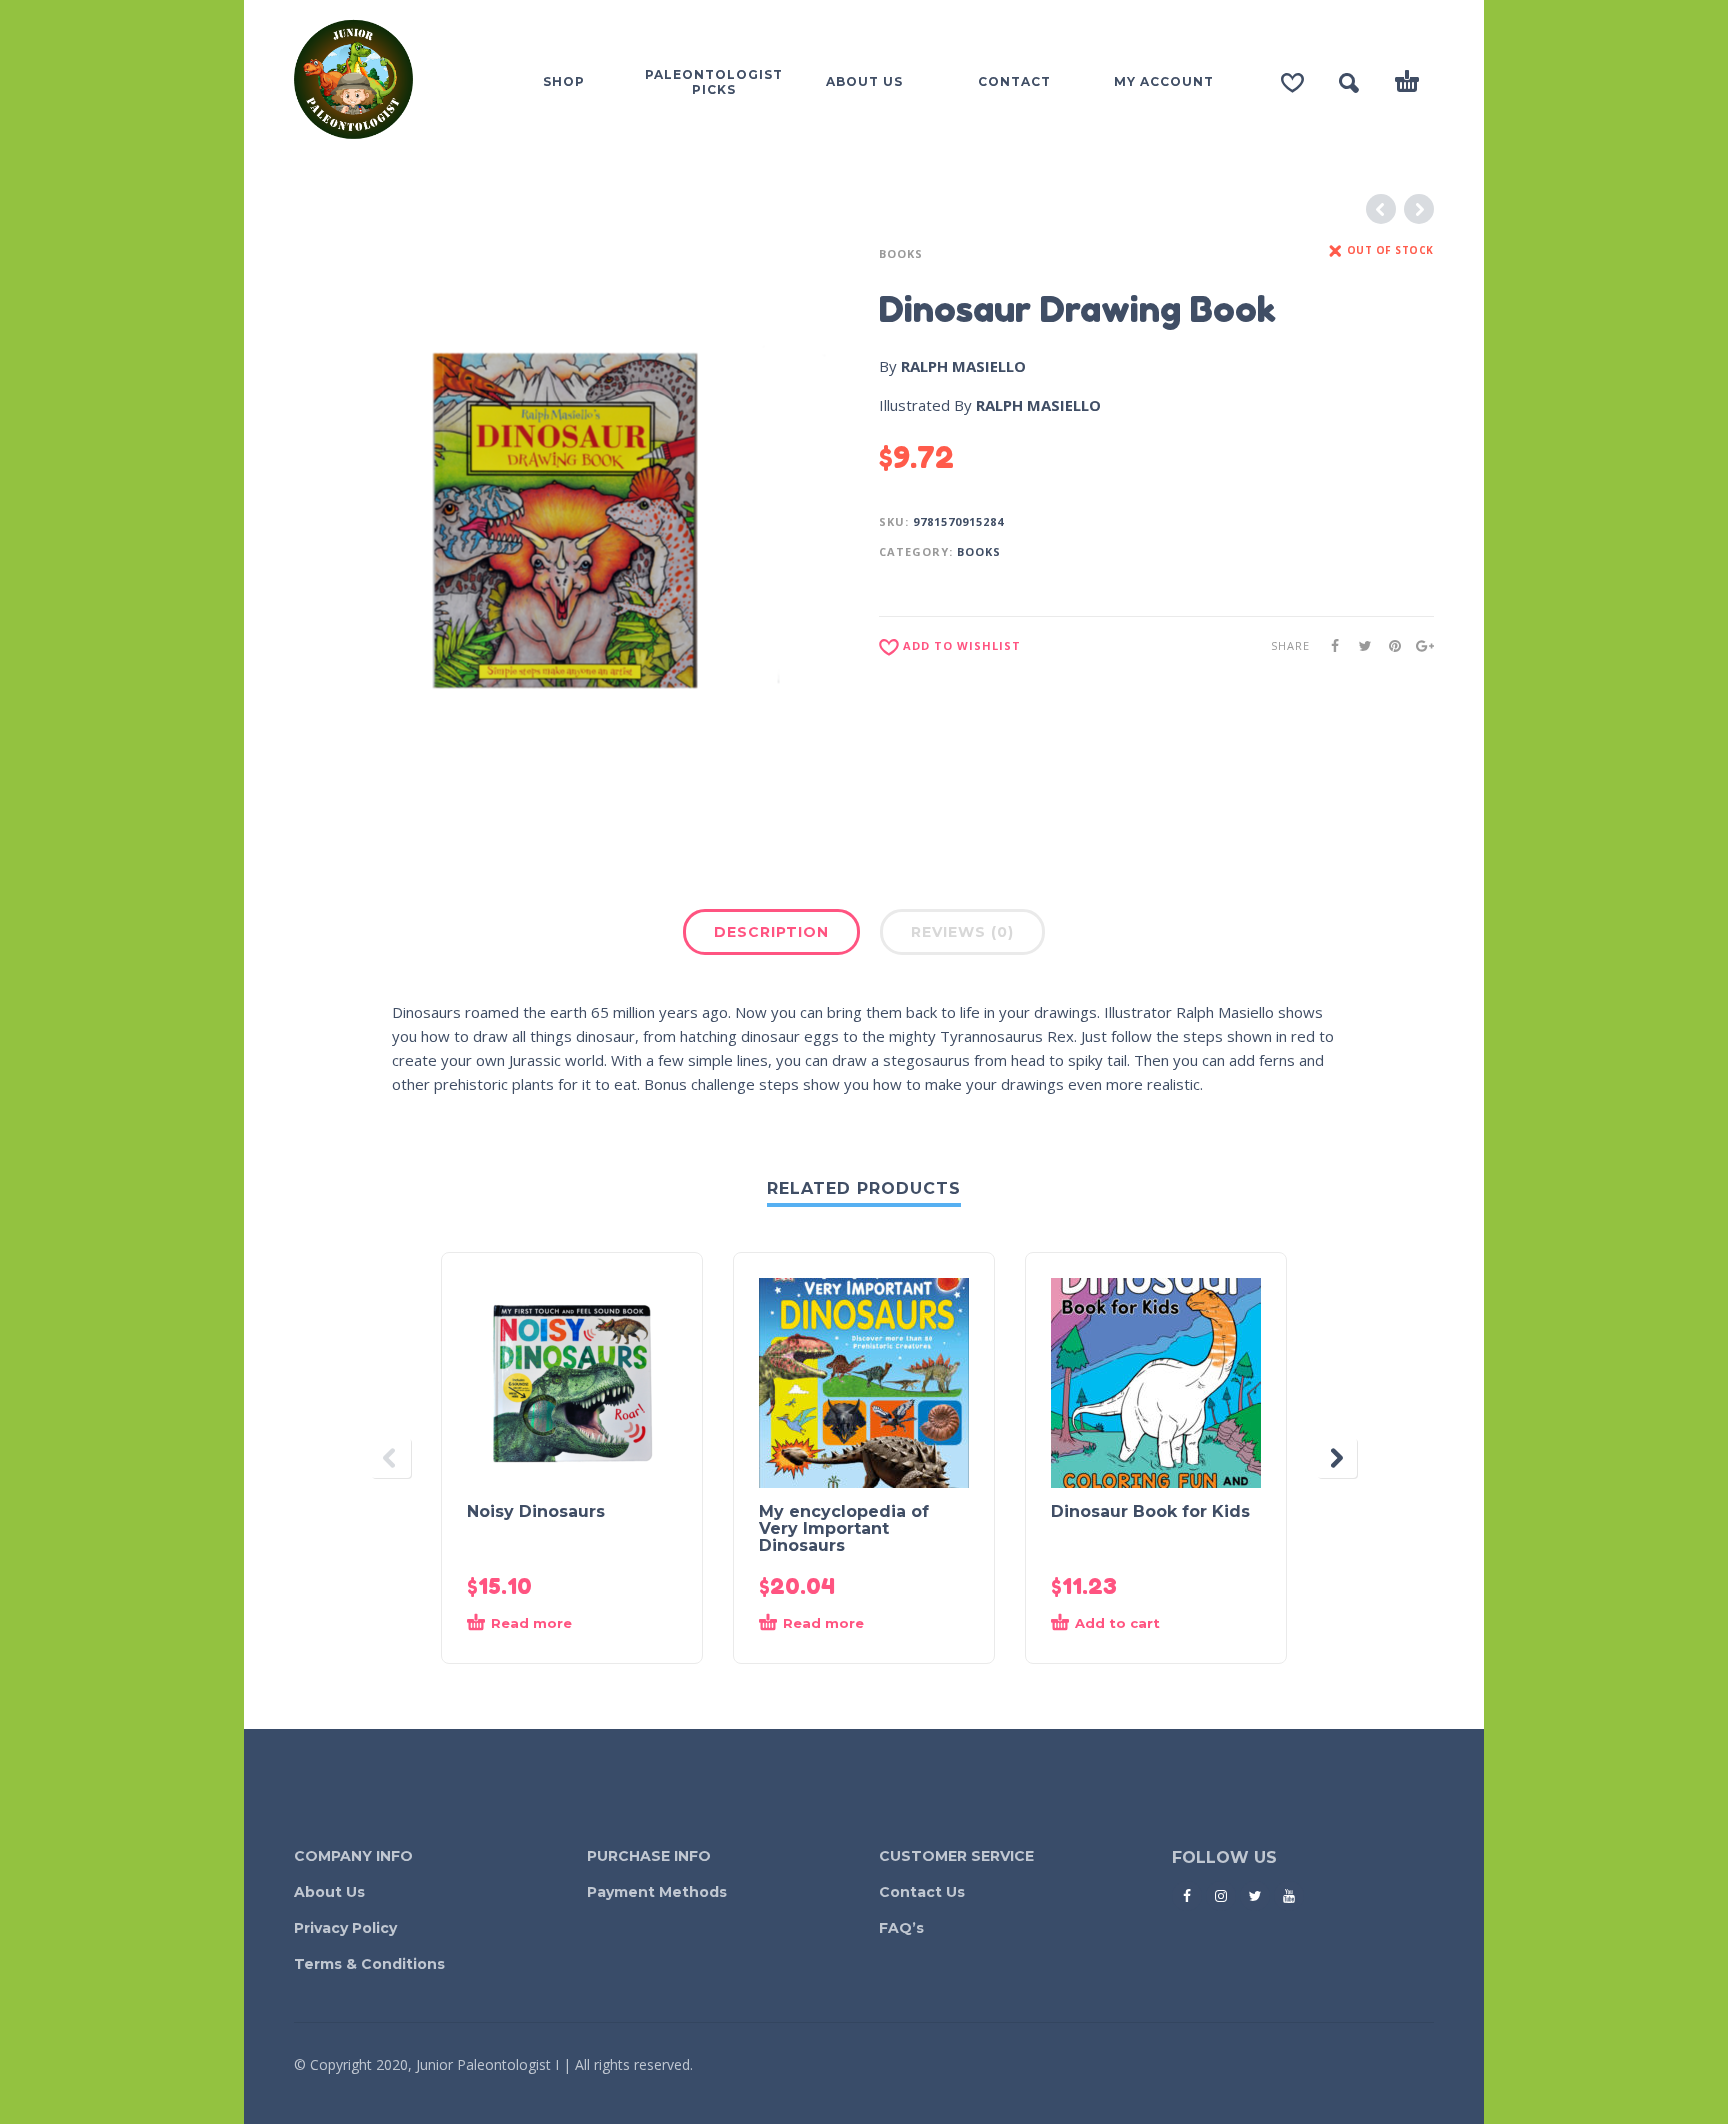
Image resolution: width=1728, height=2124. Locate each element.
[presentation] (391, 1458)
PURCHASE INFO (649, 1856)
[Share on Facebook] (1329, 645)
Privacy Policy (345, 1928)
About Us (329, 1892)
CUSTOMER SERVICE (956, 1856)
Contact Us (922, 1892)
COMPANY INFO (353, 1856)
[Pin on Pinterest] (1389, 645)
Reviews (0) (962, 932)
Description (771, 932)
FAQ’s (901, 1928)
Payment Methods (657, 1892)
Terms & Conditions (369, 1964)
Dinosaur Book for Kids (1150, 1511)
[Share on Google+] (1419, 645)
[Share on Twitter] (1359, 645)
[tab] (771, 936)
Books (901, 253)
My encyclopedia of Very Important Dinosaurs (844, 1528)
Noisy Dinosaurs (536, 1511)
